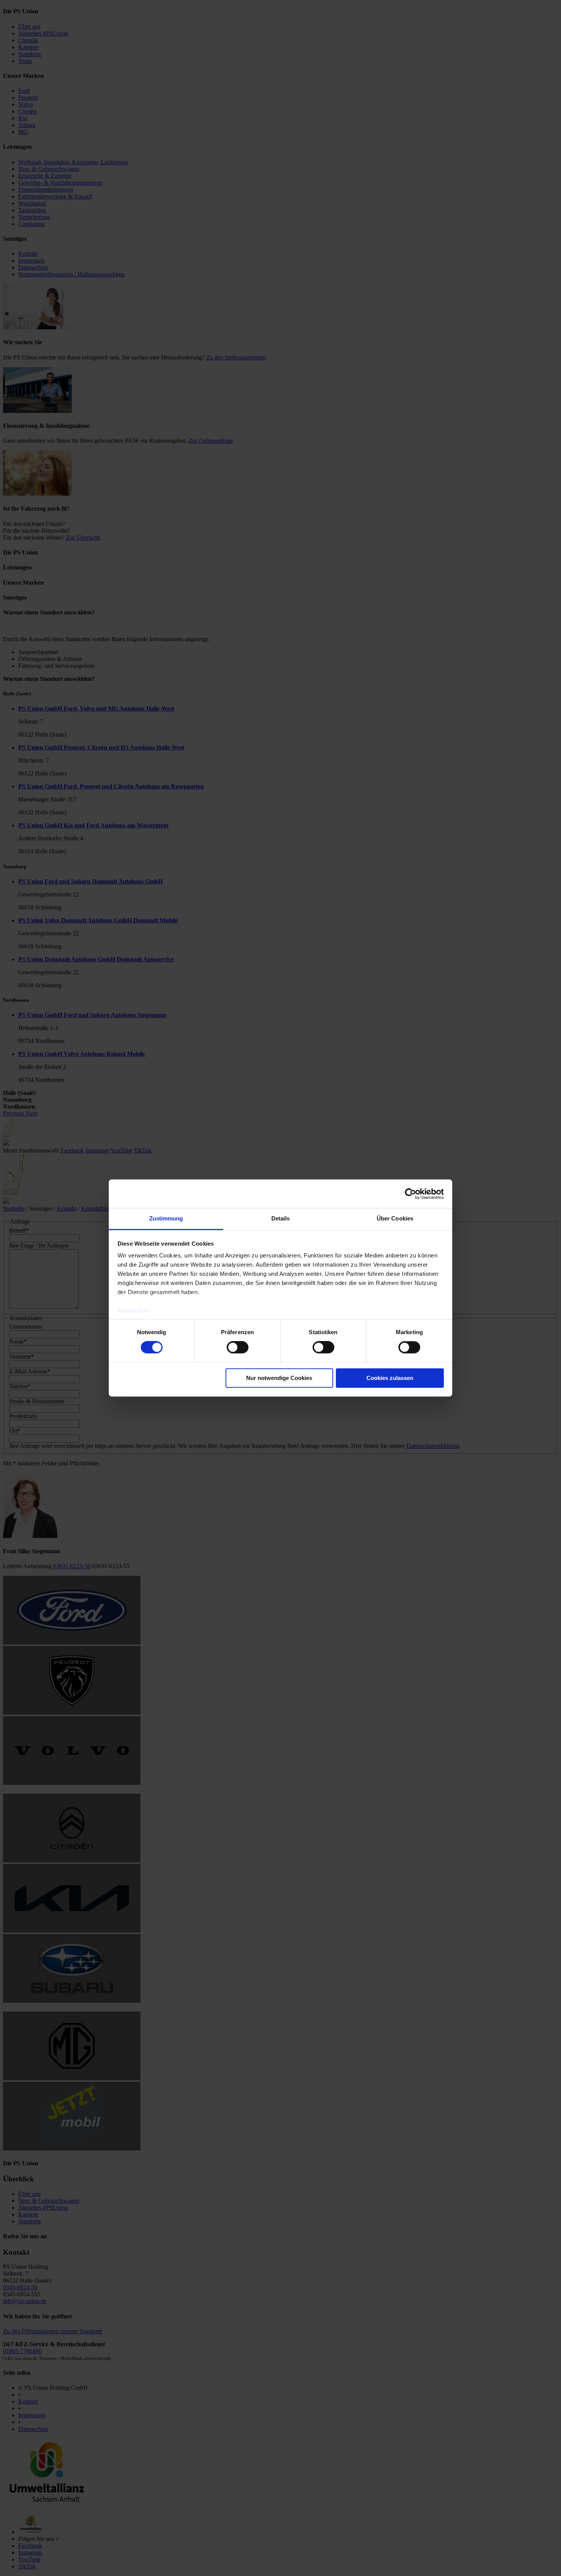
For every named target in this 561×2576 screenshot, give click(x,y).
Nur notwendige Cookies (279, 1378)
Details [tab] (281, 1218)
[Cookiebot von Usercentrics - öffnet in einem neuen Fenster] (410, 1194)
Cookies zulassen (390, 1378)
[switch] (238, 1348)
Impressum (133, 1310)
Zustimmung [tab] (166, 1218)
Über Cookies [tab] (395, 1218)
